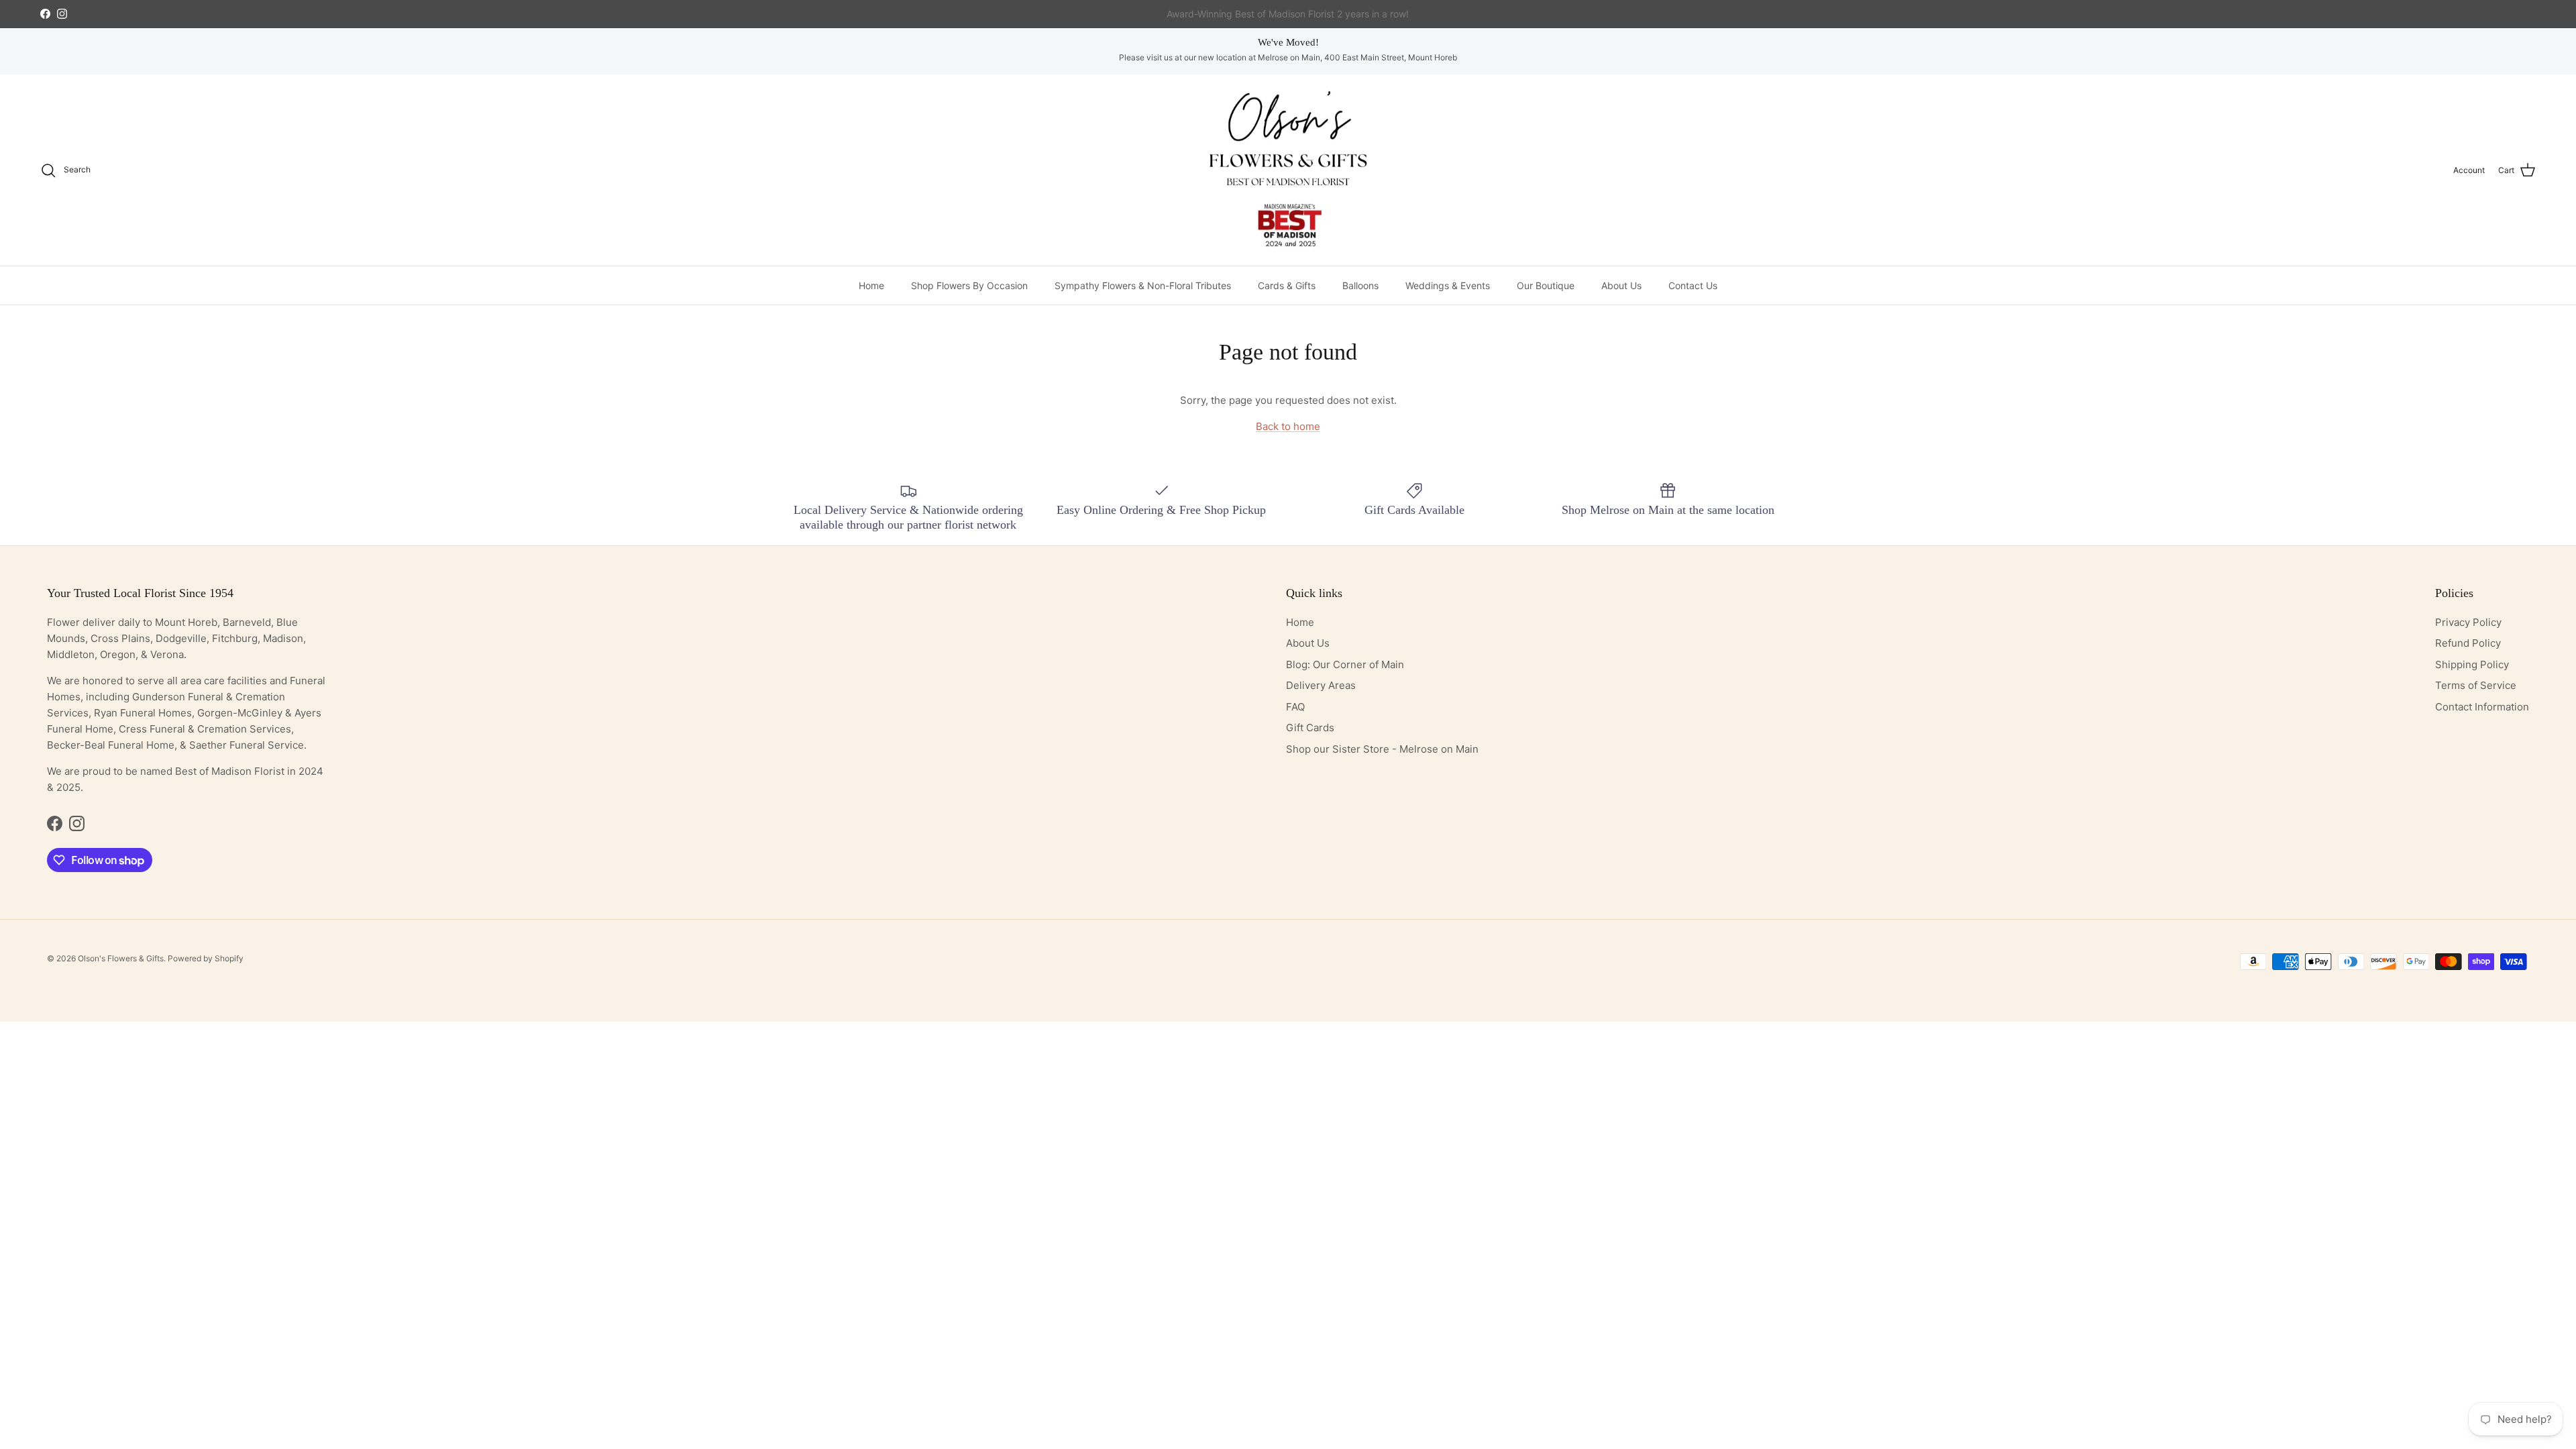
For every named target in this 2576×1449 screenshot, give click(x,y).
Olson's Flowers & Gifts (121, 958)
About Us (1621, 285)
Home (871, 285)
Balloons (1360, 285)
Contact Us (1693, 285)
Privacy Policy (2468, 622)
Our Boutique (1546, 285)
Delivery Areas (1321, 685)
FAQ (1295, 707)
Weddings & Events (1448, 285)
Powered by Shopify (206, 958)
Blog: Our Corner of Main (1345, 664)
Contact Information (2482, 707)
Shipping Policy (2472, 664)
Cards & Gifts (1287, 285)
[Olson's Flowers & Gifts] (1288, 170)
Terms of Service (2476, 685)
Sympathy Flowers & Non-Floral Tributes (1143, 285)
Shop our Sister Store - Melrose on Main (1382, 749)
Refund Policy (2468, 643)
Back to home (1288, 426)
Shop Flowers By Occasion (969, 285)
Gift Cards (1310, 728)
